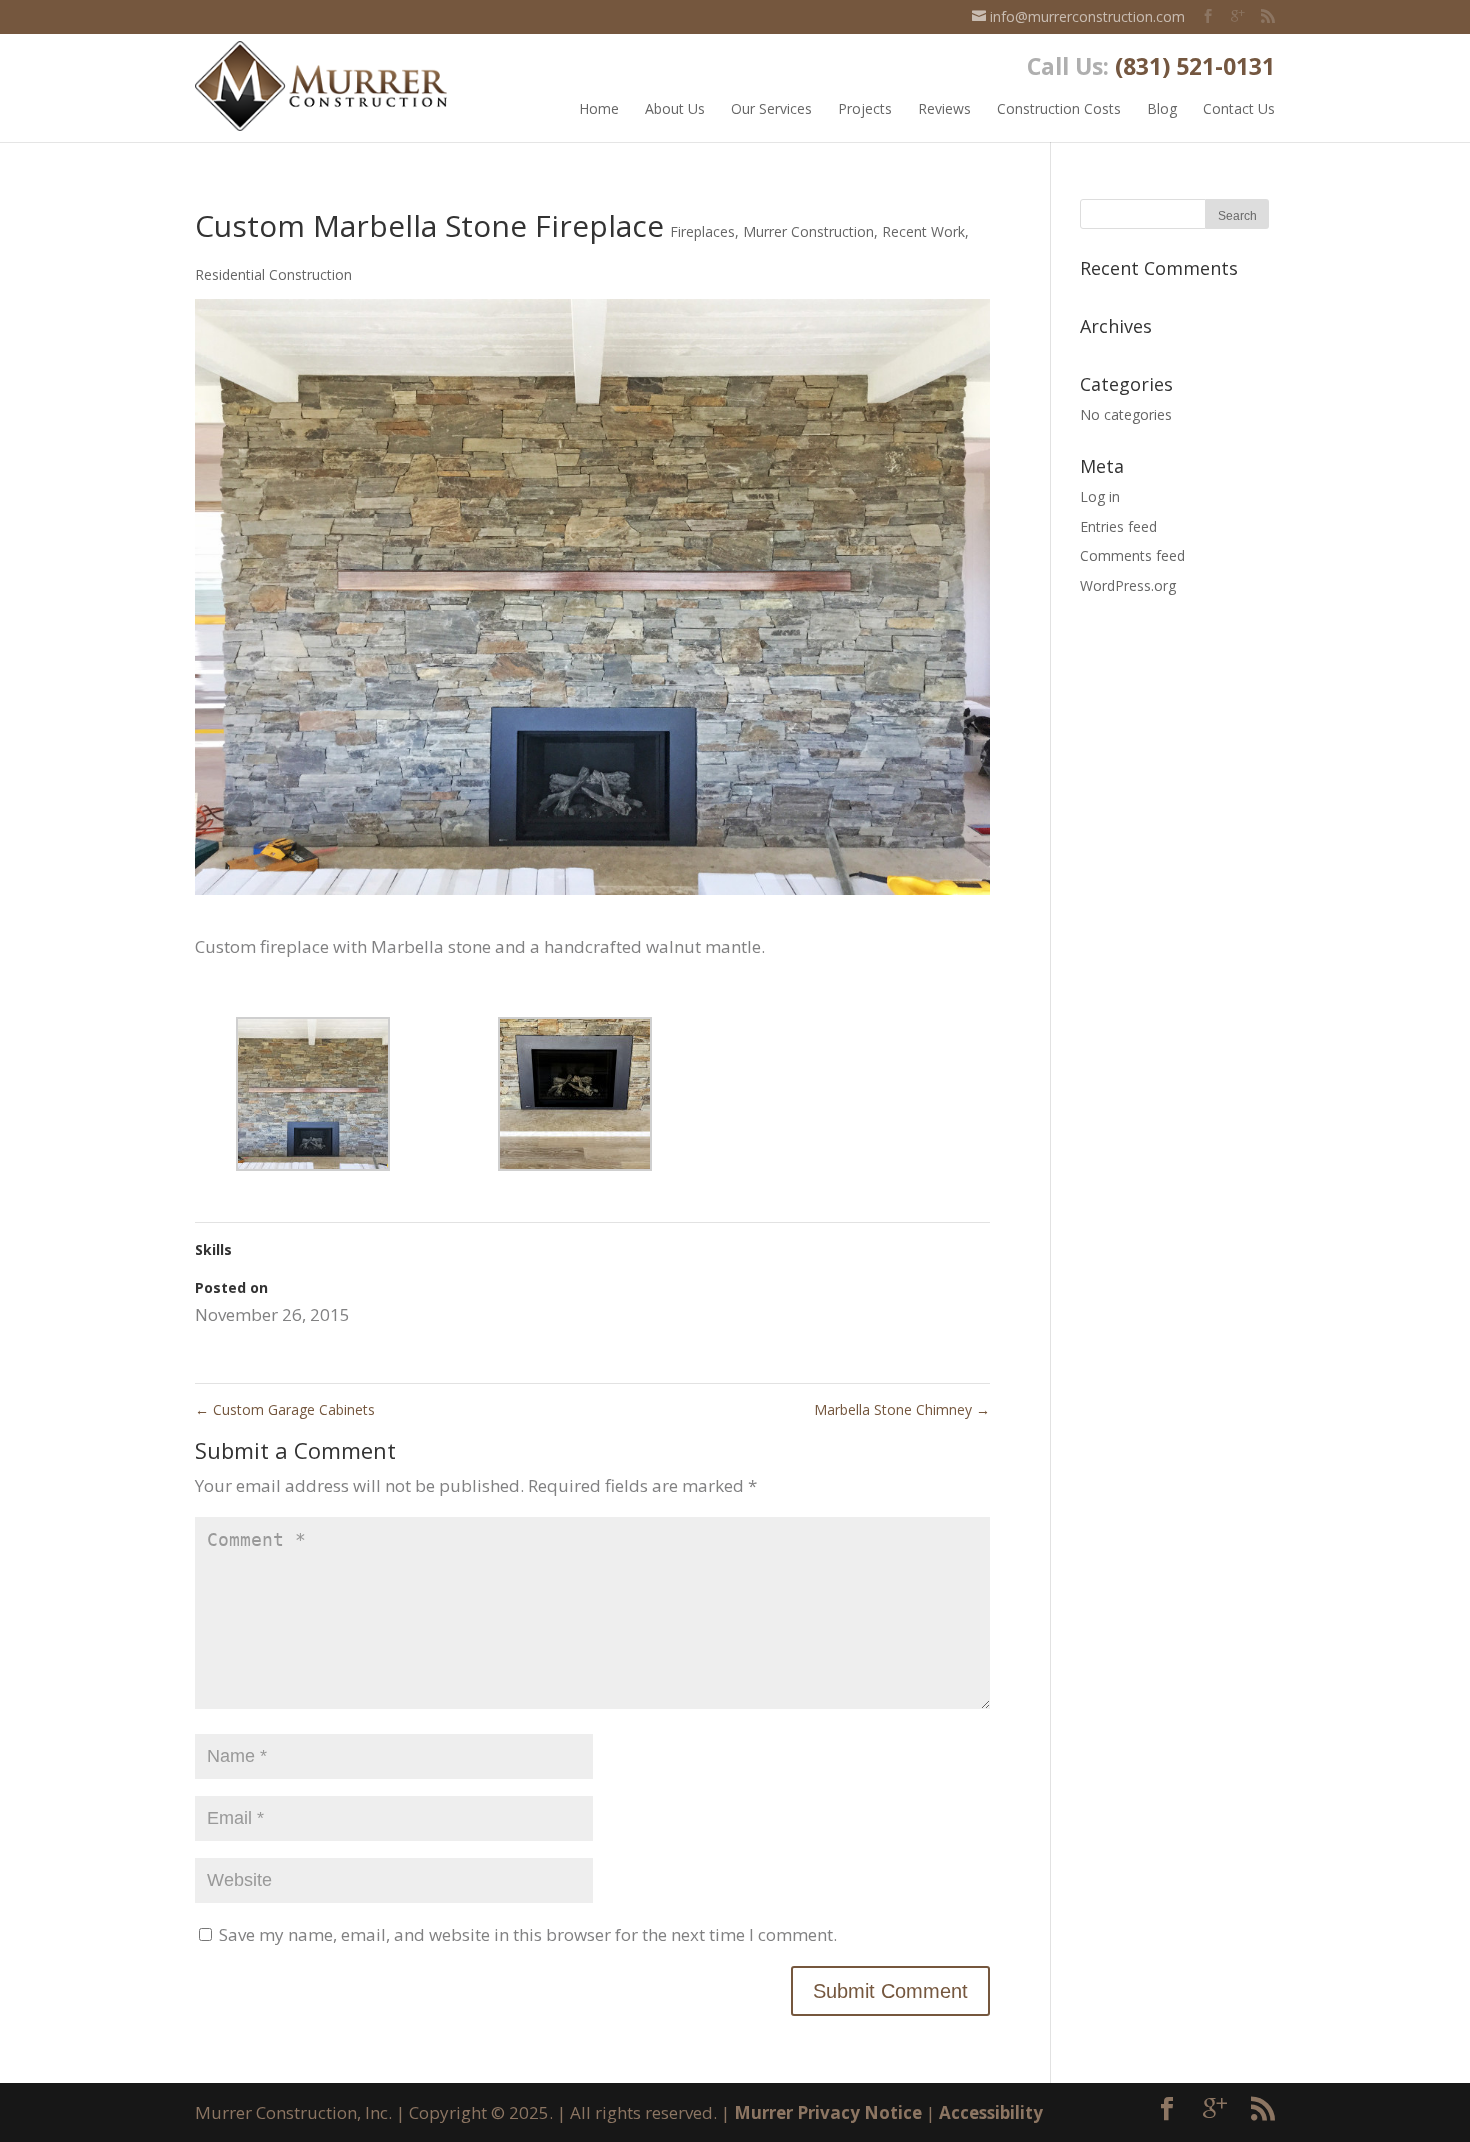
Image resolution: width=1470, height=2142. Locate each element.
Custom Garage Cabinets (285, 1409)
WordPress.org (1128, 585)
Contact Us (1239, 108)
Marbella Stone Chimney (902, 1409)
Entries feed (1118, 526)
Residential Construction (273, 274)
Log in (1100, 496)
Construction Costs (1059, 108)
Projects (865, 108)
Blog (1162, 108)
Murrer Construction (808, 231)
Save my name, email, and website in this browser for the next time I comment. (528, 1934)
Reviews (944, 108)
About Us (675, 108)
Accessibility (991, 2112)
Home (599, 108)
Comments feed (1132, 555)
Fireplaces (702, 231)
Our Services (771, 108)
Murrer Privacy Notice (828, 2112)
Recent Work (923, 231)
